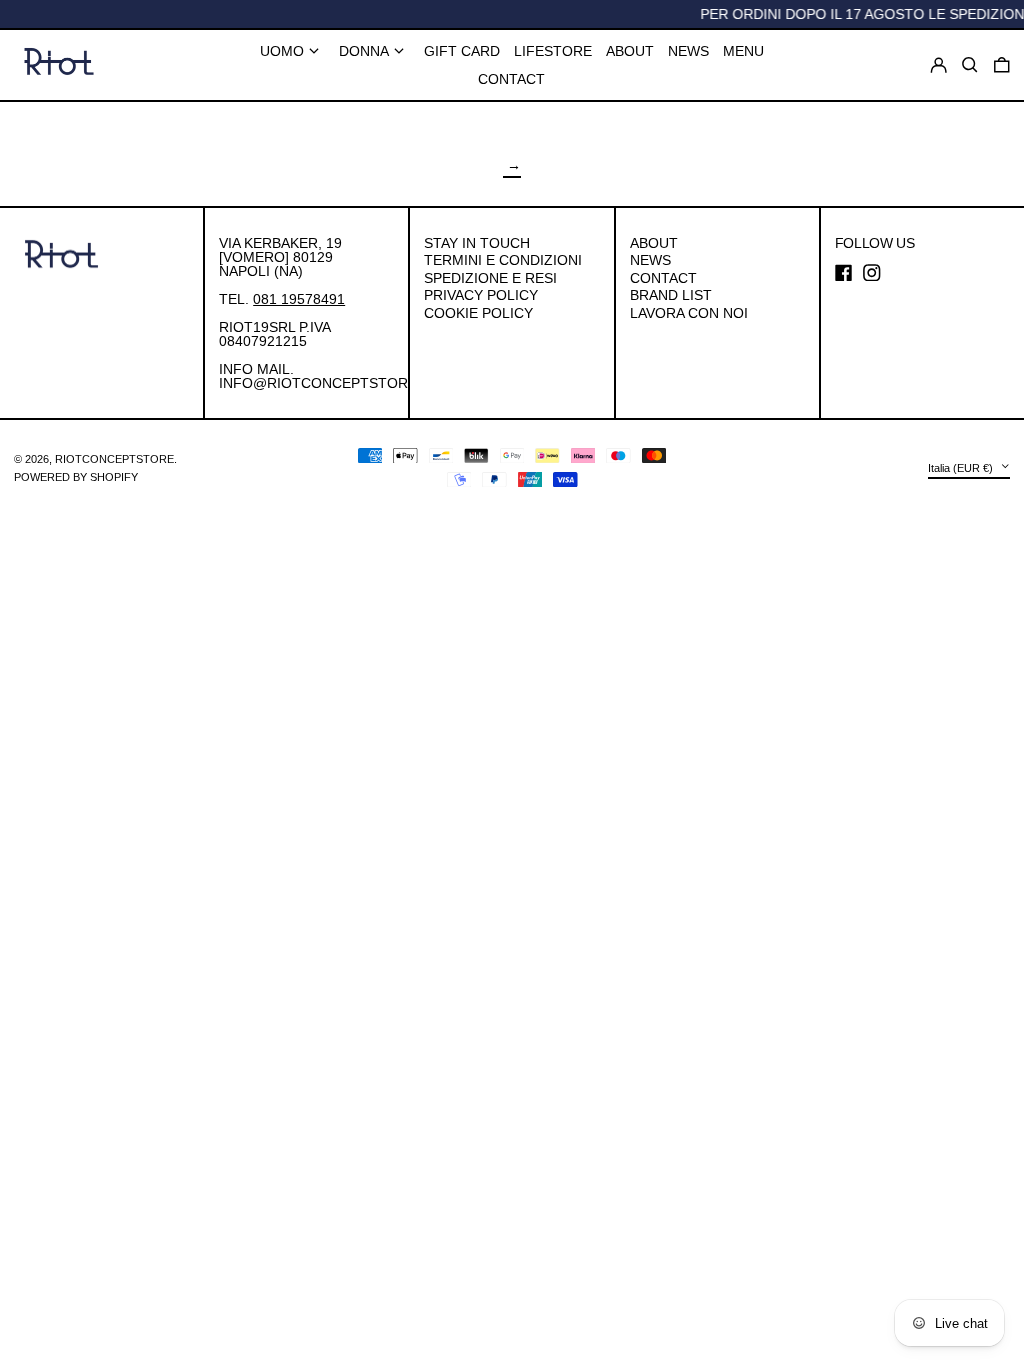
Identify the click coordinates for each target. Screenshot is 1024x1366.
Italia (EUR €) (962, 468)
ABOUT (654, 243)
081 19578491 (299, 299)
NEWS (650, 260)
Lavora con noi (689, 313)
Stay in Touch (477, 243)
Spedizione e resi (490, 278)
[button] (1002, 65)
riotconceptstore (114, 459)
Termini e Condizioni (503, 260)
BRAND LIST (671, 295)
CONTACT (663, 278)
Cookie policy (478, 313)
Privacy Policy (481, 295)
